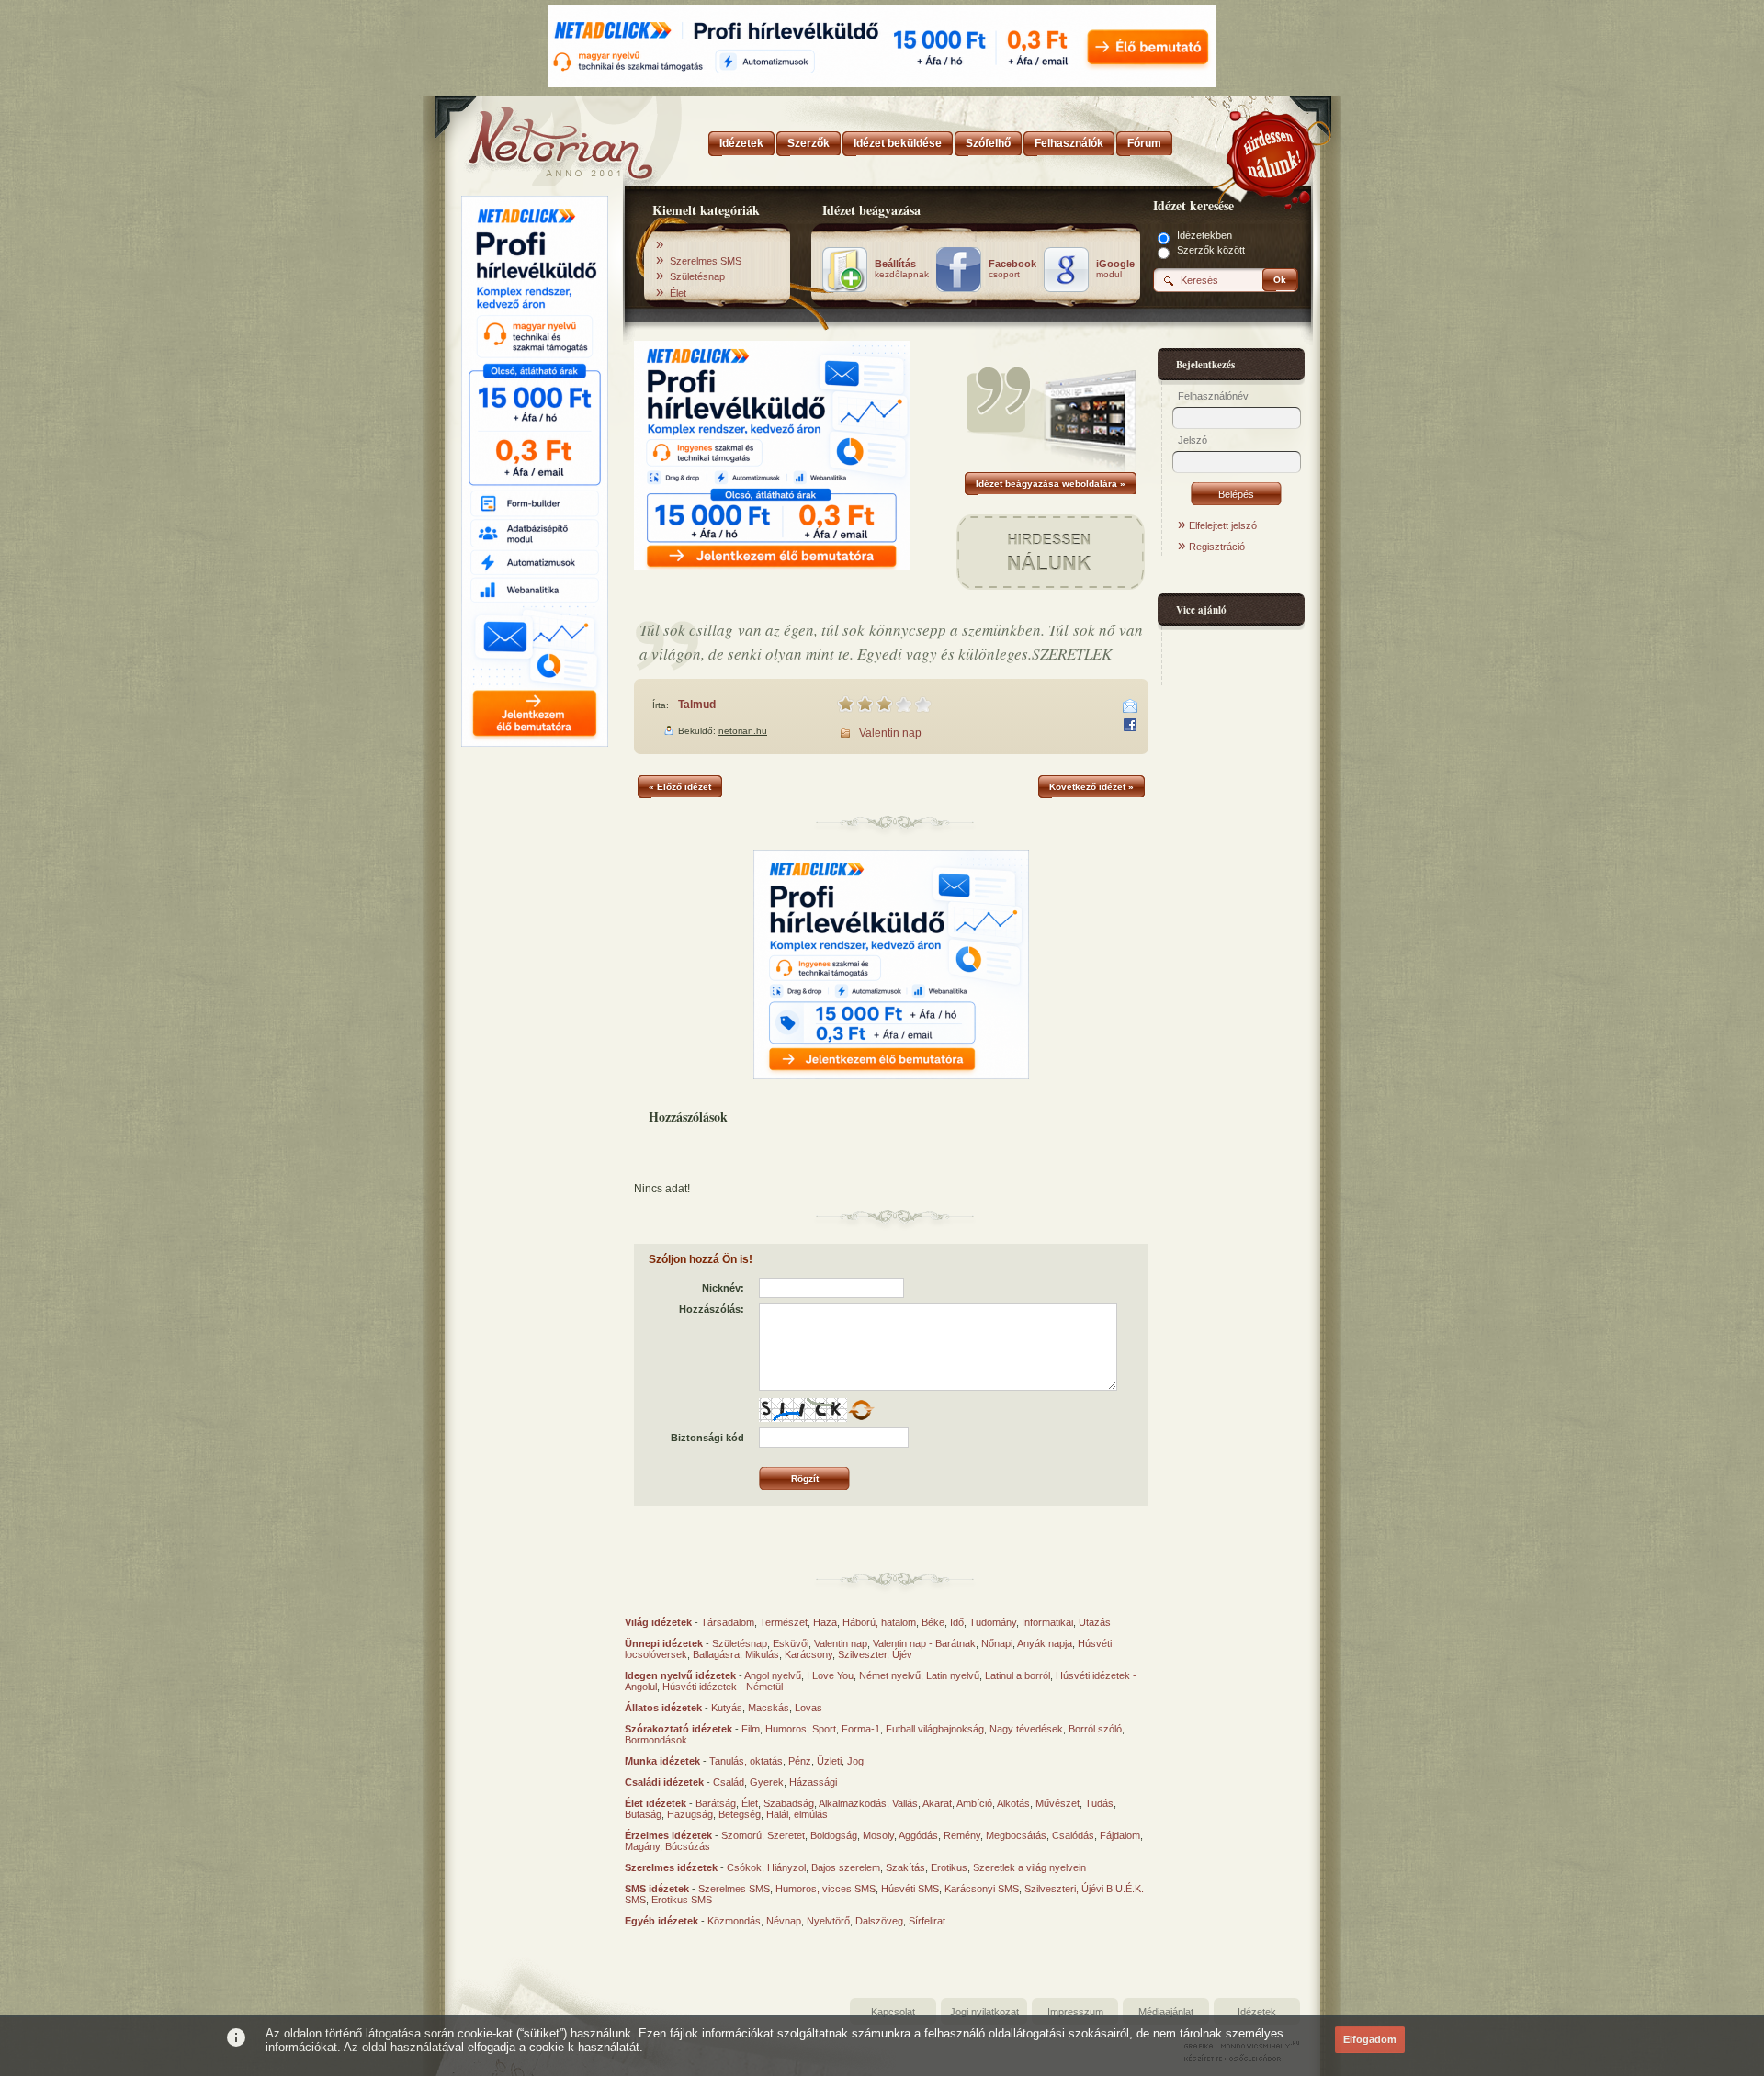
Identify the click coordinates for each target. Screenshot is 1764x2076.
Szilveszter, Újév (875, 1654)
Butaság (643, 1814)
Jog (855, 1761)
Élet (678, 293)
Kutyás (727, 1708)
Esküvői (791, 1643)
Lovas (808, 1708)
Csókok (744, 1867)
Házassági (813, 1782)
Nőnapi (997, 1643)
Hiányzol (786, 1867)
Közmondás (734, 1921)
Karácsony (808, 1654)
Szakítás (905, 1867)
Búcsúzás (688, 1846)
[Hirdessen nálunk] (1272, 152)
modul (1115, 269)
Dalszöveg (879, 1921)
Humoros (786, 1729)
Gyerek (767, 1782)
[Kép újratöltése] (861, 1410)
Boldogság (834, 1835)
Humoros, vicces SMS (825, 1889)
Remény (962, 1835)
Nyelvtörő (828, 1921)
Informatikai (1047, 1622)
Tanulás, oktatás (746, 1761)
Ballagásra (716, 1654)
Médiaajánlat (1166, 2012)
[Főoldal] (533, 138)
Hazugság (690, 1814)
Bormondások (656, 1740)
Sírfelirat (927, 1921)
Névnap (784, 1921)
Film (751, 1729)
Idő (957, 1622)
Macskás (769, 1708)
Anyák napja (1045, 1643)
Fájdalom (1120, 1835)
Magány (642, 1846)
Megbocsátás (1016, 1835)
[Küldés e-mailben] (1130, 706)
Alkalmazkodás (853, 1803)
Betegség (740, 1814)
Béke (933, 1622)
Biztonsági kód (707, 1438)
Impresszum (1075, 2012)
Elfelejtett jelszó (1223, 525)
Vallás (905, 1803)
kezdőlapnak (902, 269)
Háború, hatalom (879, 1622)
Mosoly (878, 1835)
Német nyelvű (890, 1675)
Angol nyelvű (773, 1675)
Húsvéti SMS (910, 1889)
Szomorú (741, 1835)
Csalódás (1073, 1835)
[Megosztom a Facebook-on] (1130, 725)
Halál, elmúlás (797, 1814)
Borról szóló (1095, 1729)
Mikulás (762, 1654)
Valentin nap (890, 733)
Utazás (1095, 1622)
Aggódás (918, 1835)
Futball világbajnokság (935, 1729)
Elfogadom (1370, 2039)
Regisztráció (1217, 547)
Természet (784, 1622)
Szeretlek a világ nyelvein (1029, 1867)
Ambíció (974, 1803)
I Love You (830, 1675)
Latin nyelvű (953, 1675)
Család (729, 1782)
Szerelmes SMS (706, 261)
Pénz (800, 1761)
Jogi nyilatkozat (984, 2012)
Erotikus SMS (682, 1900)
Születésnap (697, 276)
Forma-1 (861, 1729)
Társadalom (728, 1622)
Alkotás (1013, 1803)
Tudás (1099, 1803)
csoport (1012, 269)
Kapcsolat (893, 2012)
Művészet (1057, 1803)
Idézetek (1257, 2012)
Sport (824, 1729)
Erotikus (949, 1867)
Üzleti (829, 1761)
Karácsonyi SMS (982, 1889)
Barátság (716, 1803)
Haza (825, 1622)
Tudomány (993, 1622)
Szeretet (786, 1835)
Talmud (697, 705)
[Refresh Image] (861, 1418)
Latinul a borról (1018, 1675)
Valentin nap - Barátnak (924, 1643)
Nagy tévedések (1026, 1729)
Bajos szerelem (846, 1867)
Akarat (937, 1803)
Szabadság (789, 1803)
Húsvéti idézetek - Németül (723, 1687)
